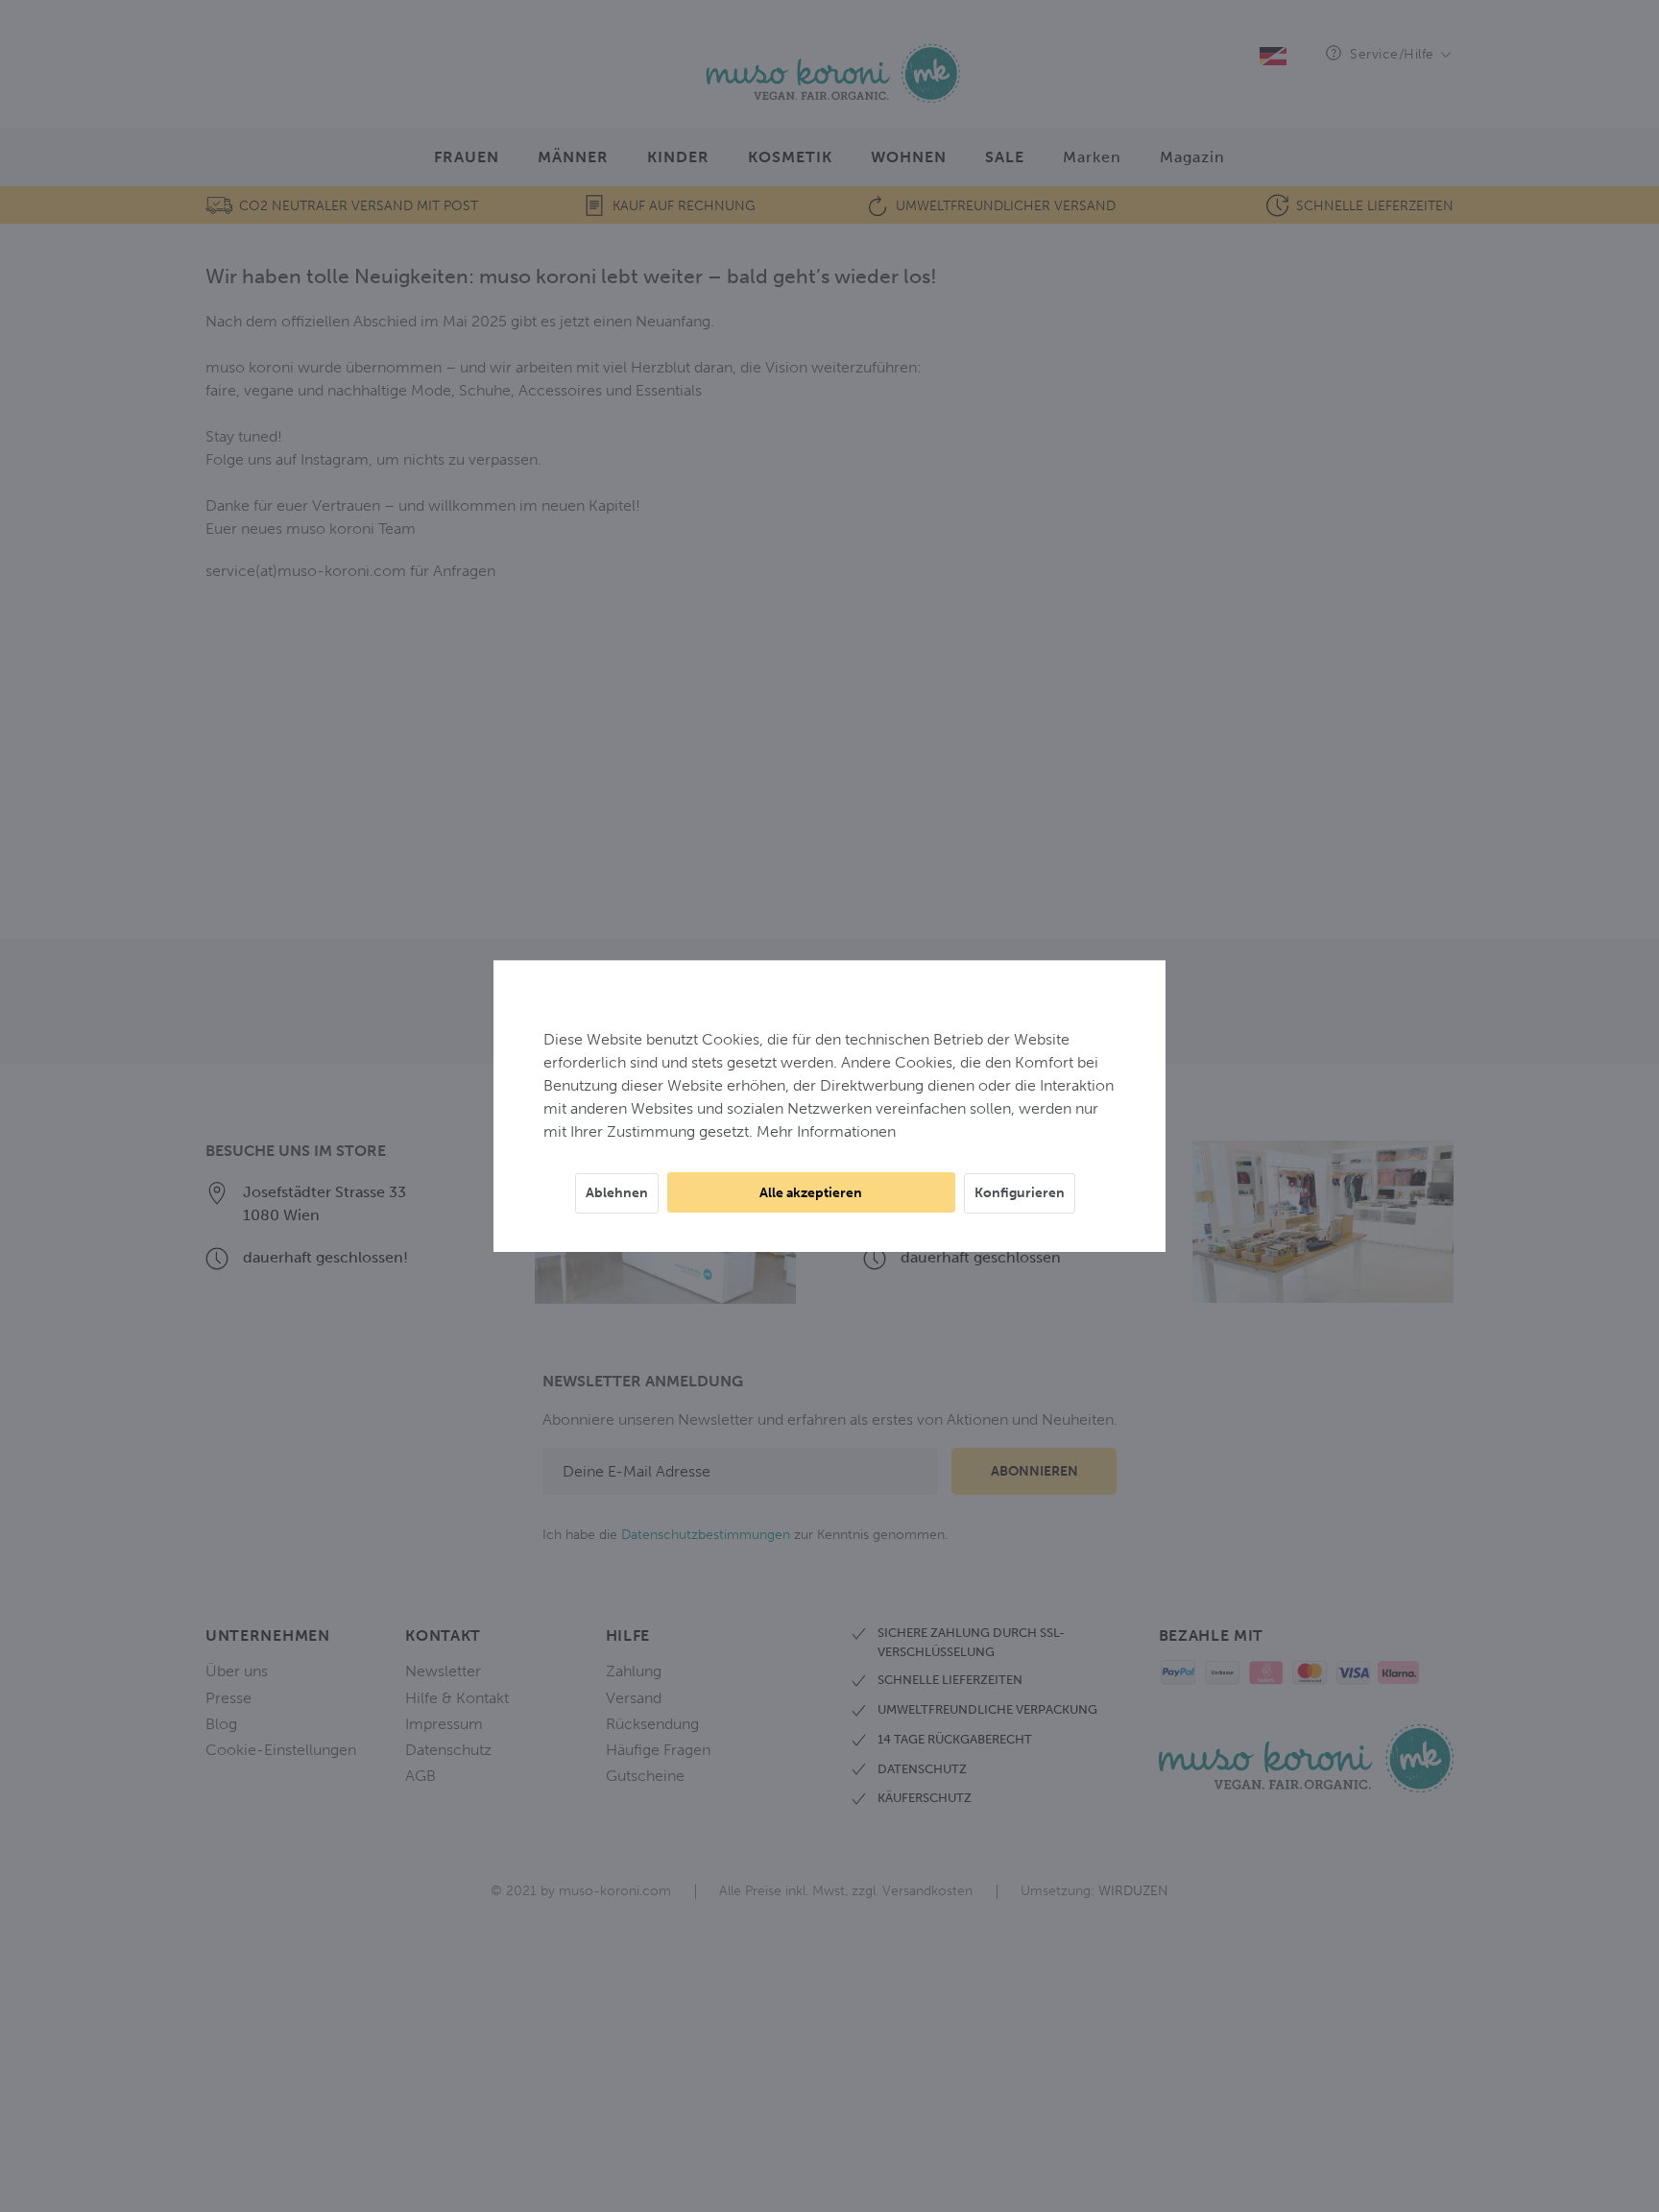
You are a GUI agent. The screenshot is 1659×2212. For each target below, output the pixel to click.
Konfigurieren (1020, 1193)
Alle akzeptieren (811, 1193)
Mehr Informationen (826, 1131)
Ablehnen (617, 1193)
